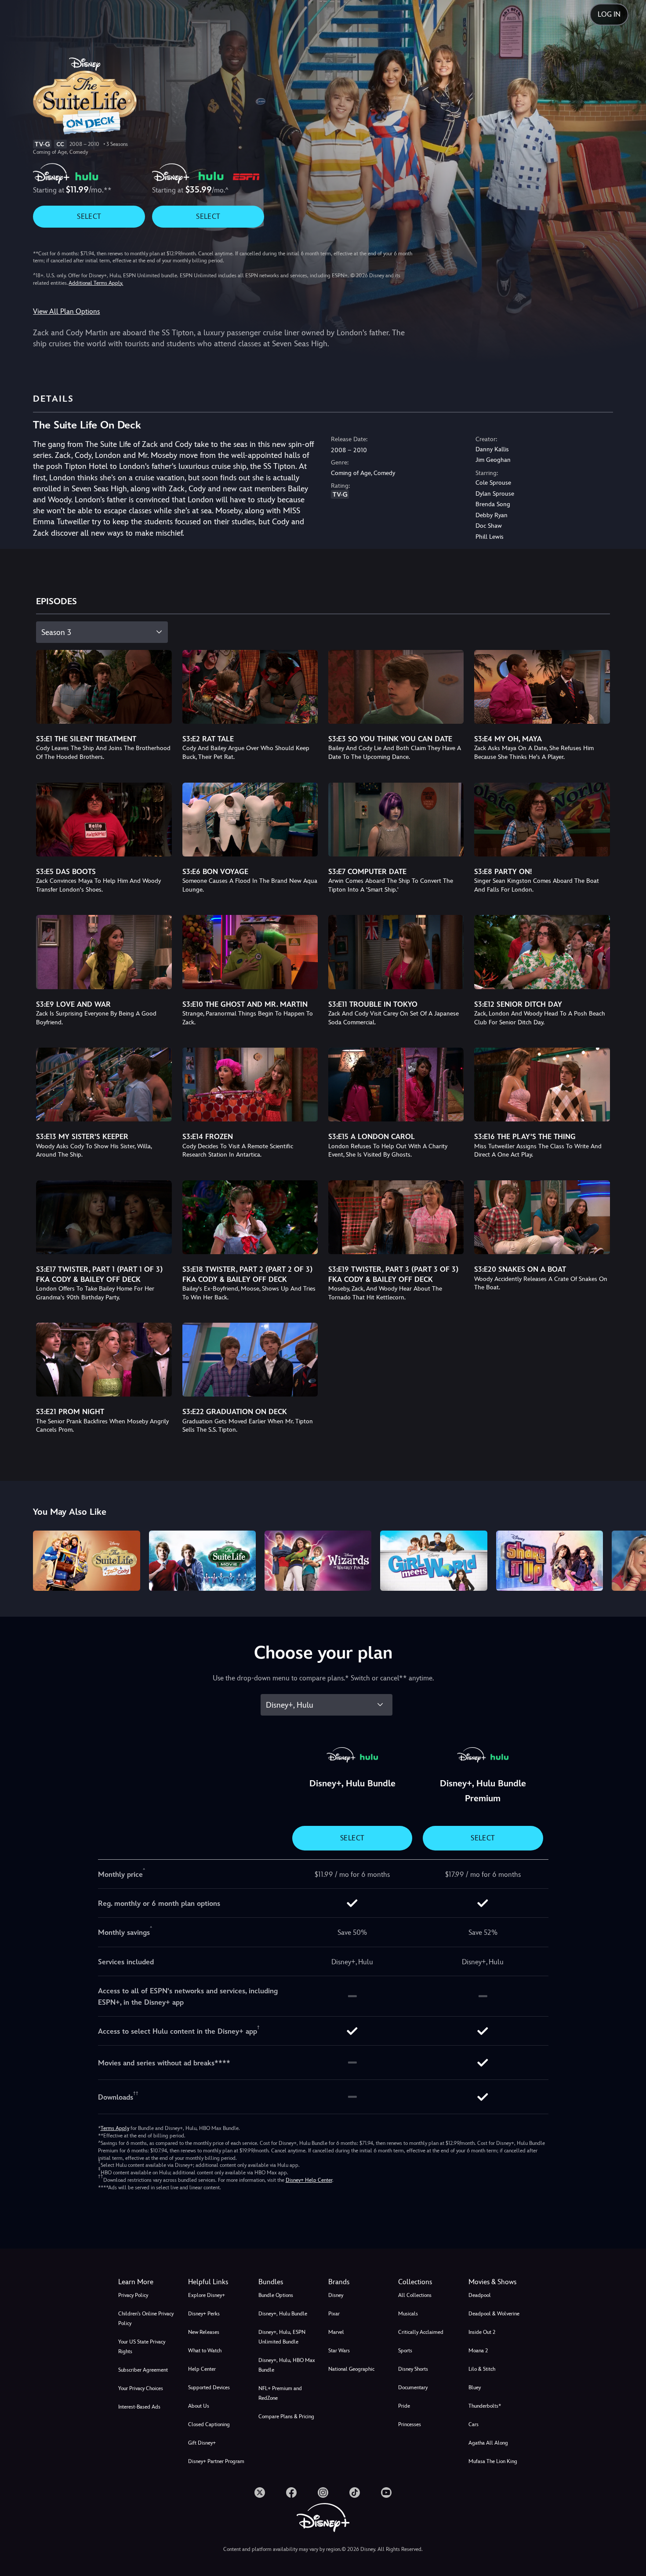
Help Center (202, 2369)
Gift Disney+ (202, 2443)
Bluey (475, 2387)
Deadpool (480, 2295)
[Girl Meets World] (434, 1561)
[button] (218, 2282)
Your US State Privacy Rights (142, 2347)
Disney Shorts (413, 2369)
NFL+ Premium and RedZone (280, 2393)
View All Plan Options (66, 311)
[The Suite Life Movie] (202, 1561)
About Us (199, 2406)
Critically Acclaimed (421, 2332)
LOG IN (609, 14)
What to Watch (205, 2351)
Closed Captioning (209, 2424)
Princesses (410, 2424)
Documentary (413, 2387)
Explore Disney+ (207, 2295)
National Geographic (351, 2369)
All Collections (415, 2295)
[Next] (629, 1559)
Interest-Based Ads (139, 2407)
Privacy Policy (133, 2295)
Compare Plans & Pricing (286, 2416)
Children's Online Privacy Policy (146, 2318)
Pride (404, 2406)
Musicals (408, 2314)
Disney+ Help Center (309, 2180)
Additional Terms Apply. (96, 283)
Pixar (334, 2314)
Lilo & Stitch (482, 2369)
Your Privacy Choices (141, 2388)
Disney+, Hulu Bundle (283, 2314)
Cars (474, 2424)
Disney (336, 2295)
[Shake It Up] (550, 1561)
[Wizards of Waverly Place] (318, 1561)
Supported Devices (209, 2387)
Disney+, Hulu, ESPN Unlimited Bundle (282, 2337)
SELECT (89, 216)
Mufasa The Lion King (493, 2461)
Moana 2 (478, 2351)
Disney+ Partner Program (216, 2461)
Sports (405, 2351)
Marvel (336, 2332)
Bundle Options (276, 2295)
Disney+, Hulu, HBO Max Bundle (287, 2365)
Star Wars (339, 2351)
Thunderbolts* (485, 2406)
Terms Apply (115, 2128)
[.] (260, 2493)
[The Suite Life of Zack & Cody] (86, 1561)
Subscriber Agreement (143, 2370)
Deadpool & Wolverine (494, 2314)
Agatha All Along (488, 2443)
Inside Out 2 (482, 2332)
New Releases (204, 2332)
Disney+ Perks (204, 2314)
